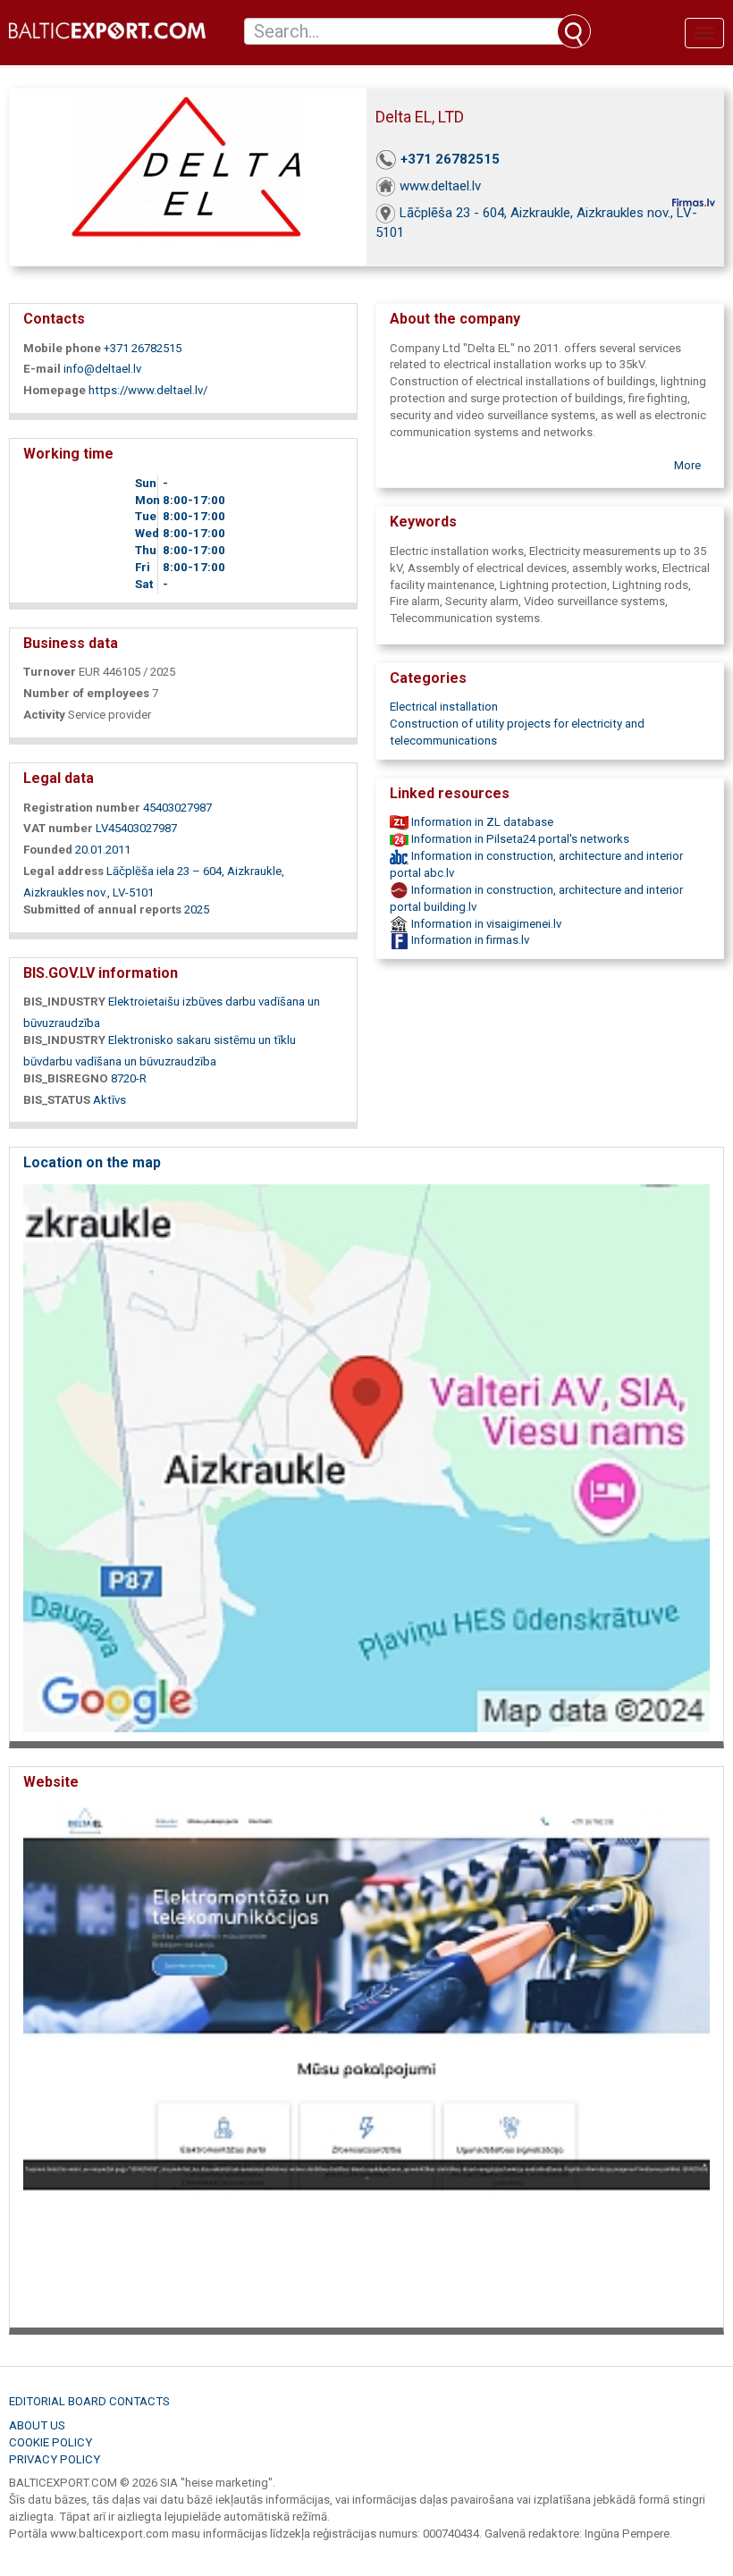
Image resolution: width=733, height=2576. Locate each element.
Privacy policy (55, 2459)
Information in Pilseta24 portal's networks (519, 839)
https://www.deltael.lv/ (148, 390)
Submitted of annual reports (102, 909)
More (687, 465)
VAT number (58, 828)
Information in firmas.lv (469, 940)
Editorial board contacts (89, 2401)
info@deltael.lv (102, 369)
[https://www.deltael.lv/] (366, 2060)
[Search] (574, 31)
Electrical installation (444, 707)
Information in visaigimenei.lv (485, 924)
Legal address (63, 871)
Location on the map (92, 1162)
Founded (48, 850)
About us (37, 2425)
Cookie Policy (51, 2442)
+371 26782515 (450, 159)
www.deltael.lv (440, 186)
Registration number (82, 808)
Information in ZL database (481, 822)
